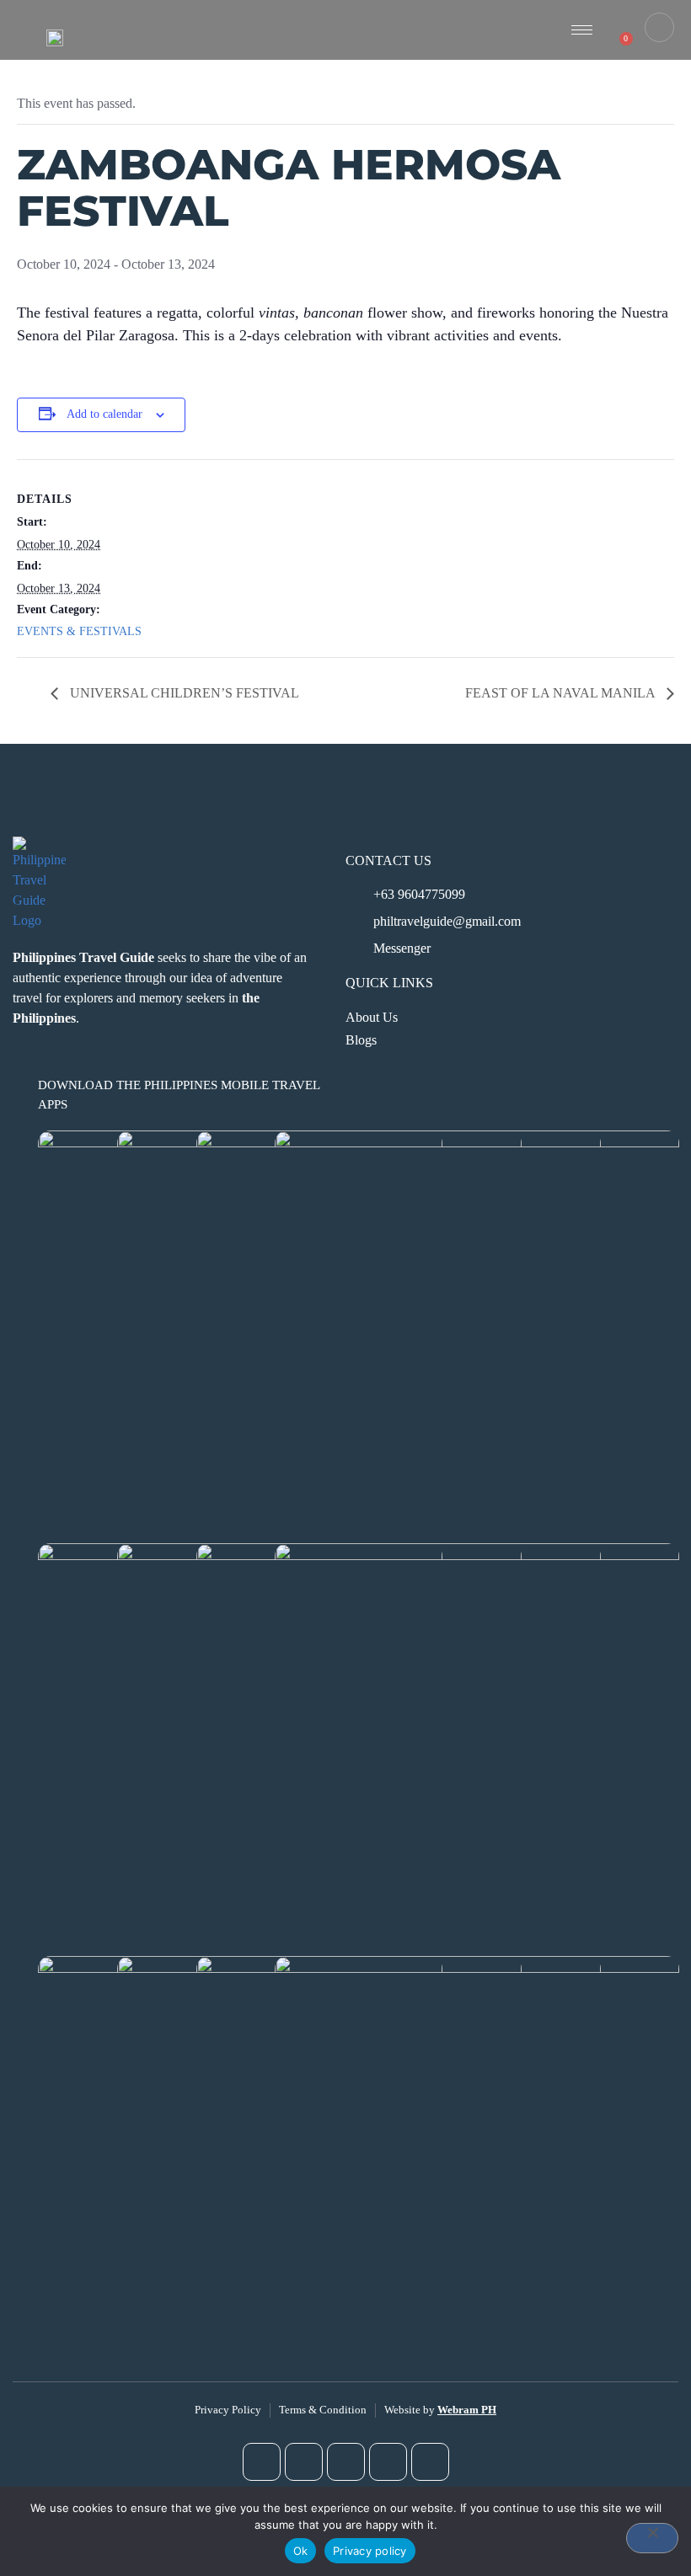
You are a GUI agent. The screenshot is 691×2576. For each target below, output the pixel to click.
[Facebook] (262, 2462)
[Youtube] (346, 2462)
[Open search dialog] (659, 27)
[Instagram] (304, 2462)
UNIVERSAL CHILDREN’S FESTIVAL (183, 693)
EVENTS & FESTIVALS (79, 631)
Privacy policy (370, 2551)
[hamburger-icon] (582, 30)
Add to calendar (104, 414)
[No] (652, 2538)
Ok (301, 2551)
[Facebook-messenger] (430, 2462)
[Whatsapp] (388, 2462)
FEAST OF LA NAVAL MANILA (562, 693)
